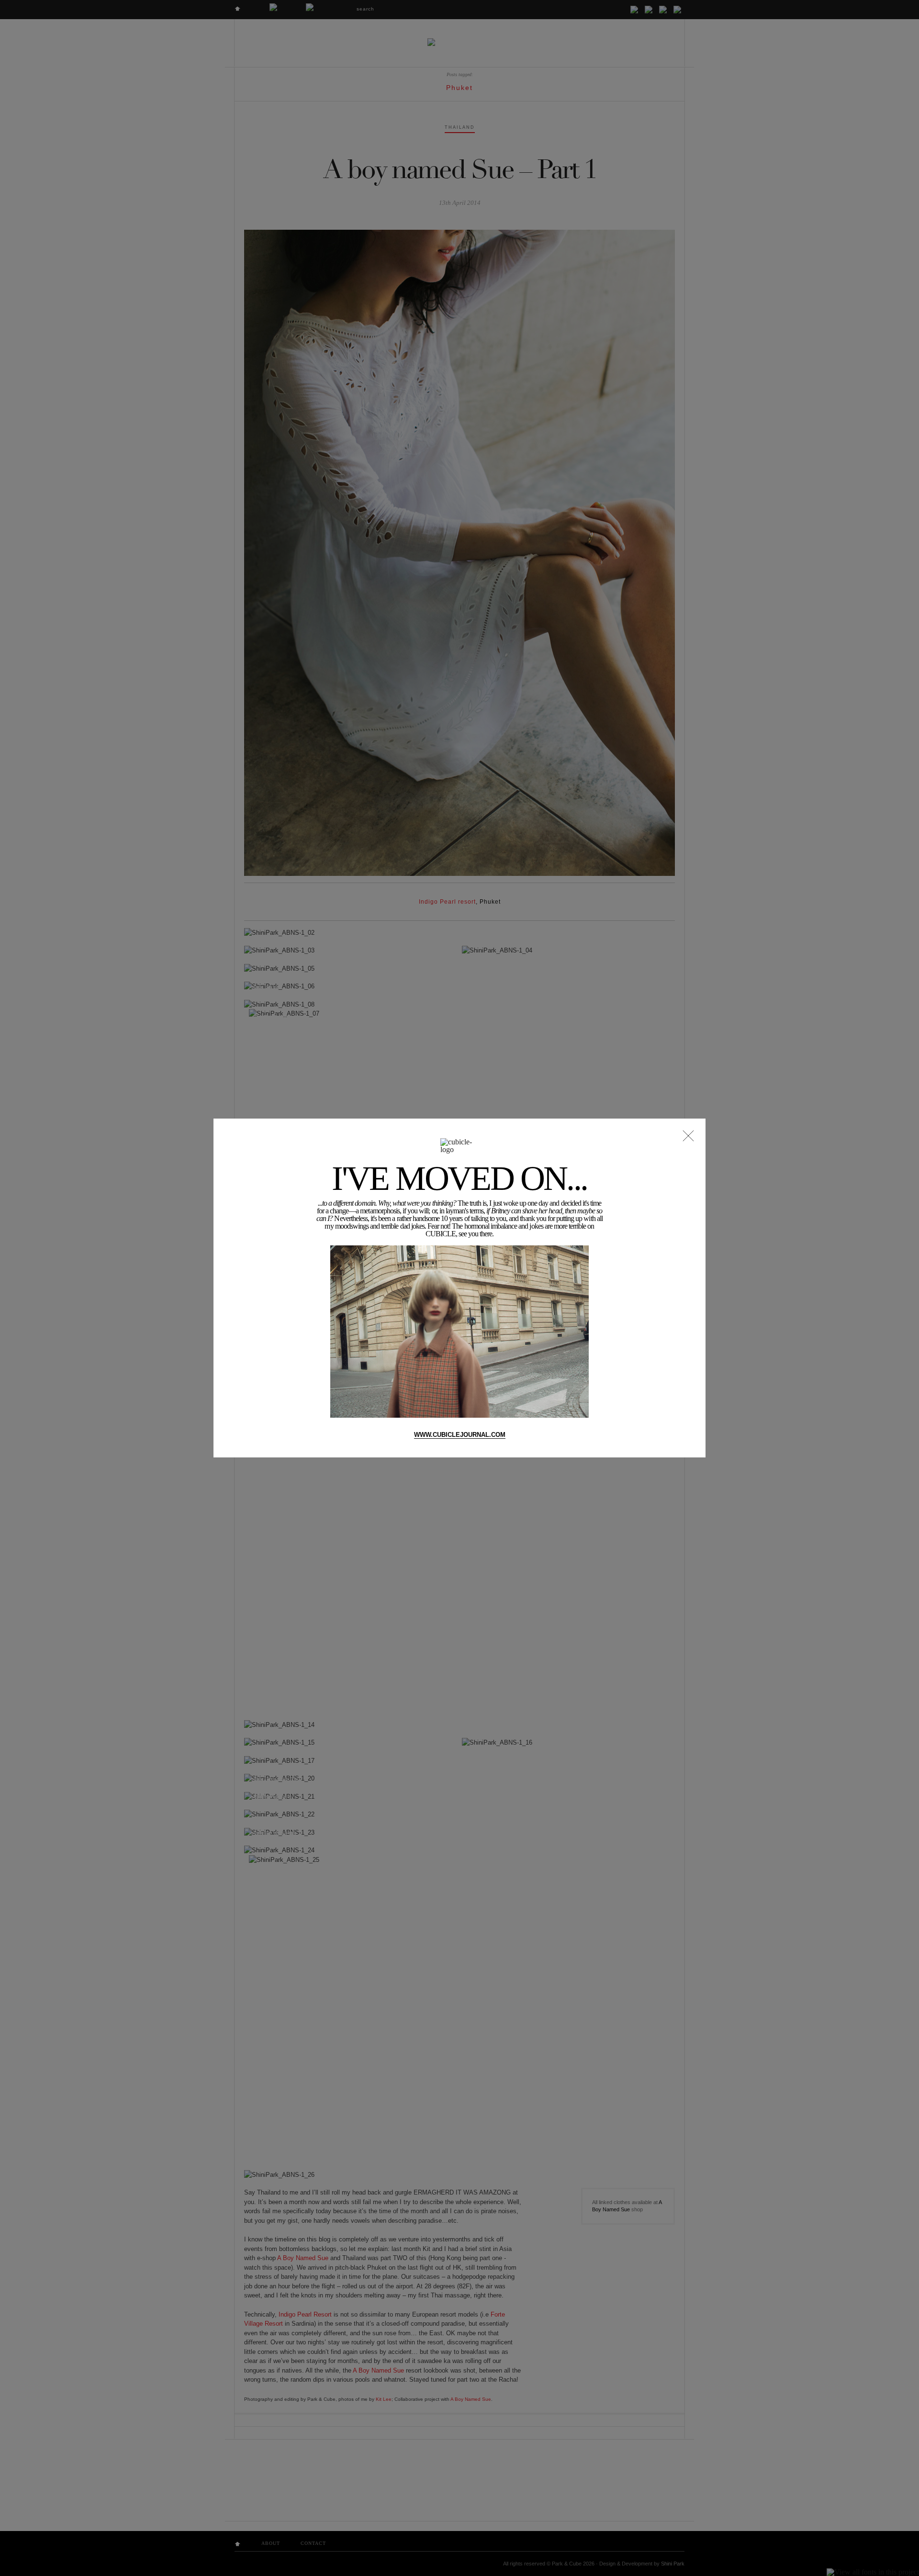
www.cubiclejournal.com (460, 1435)
